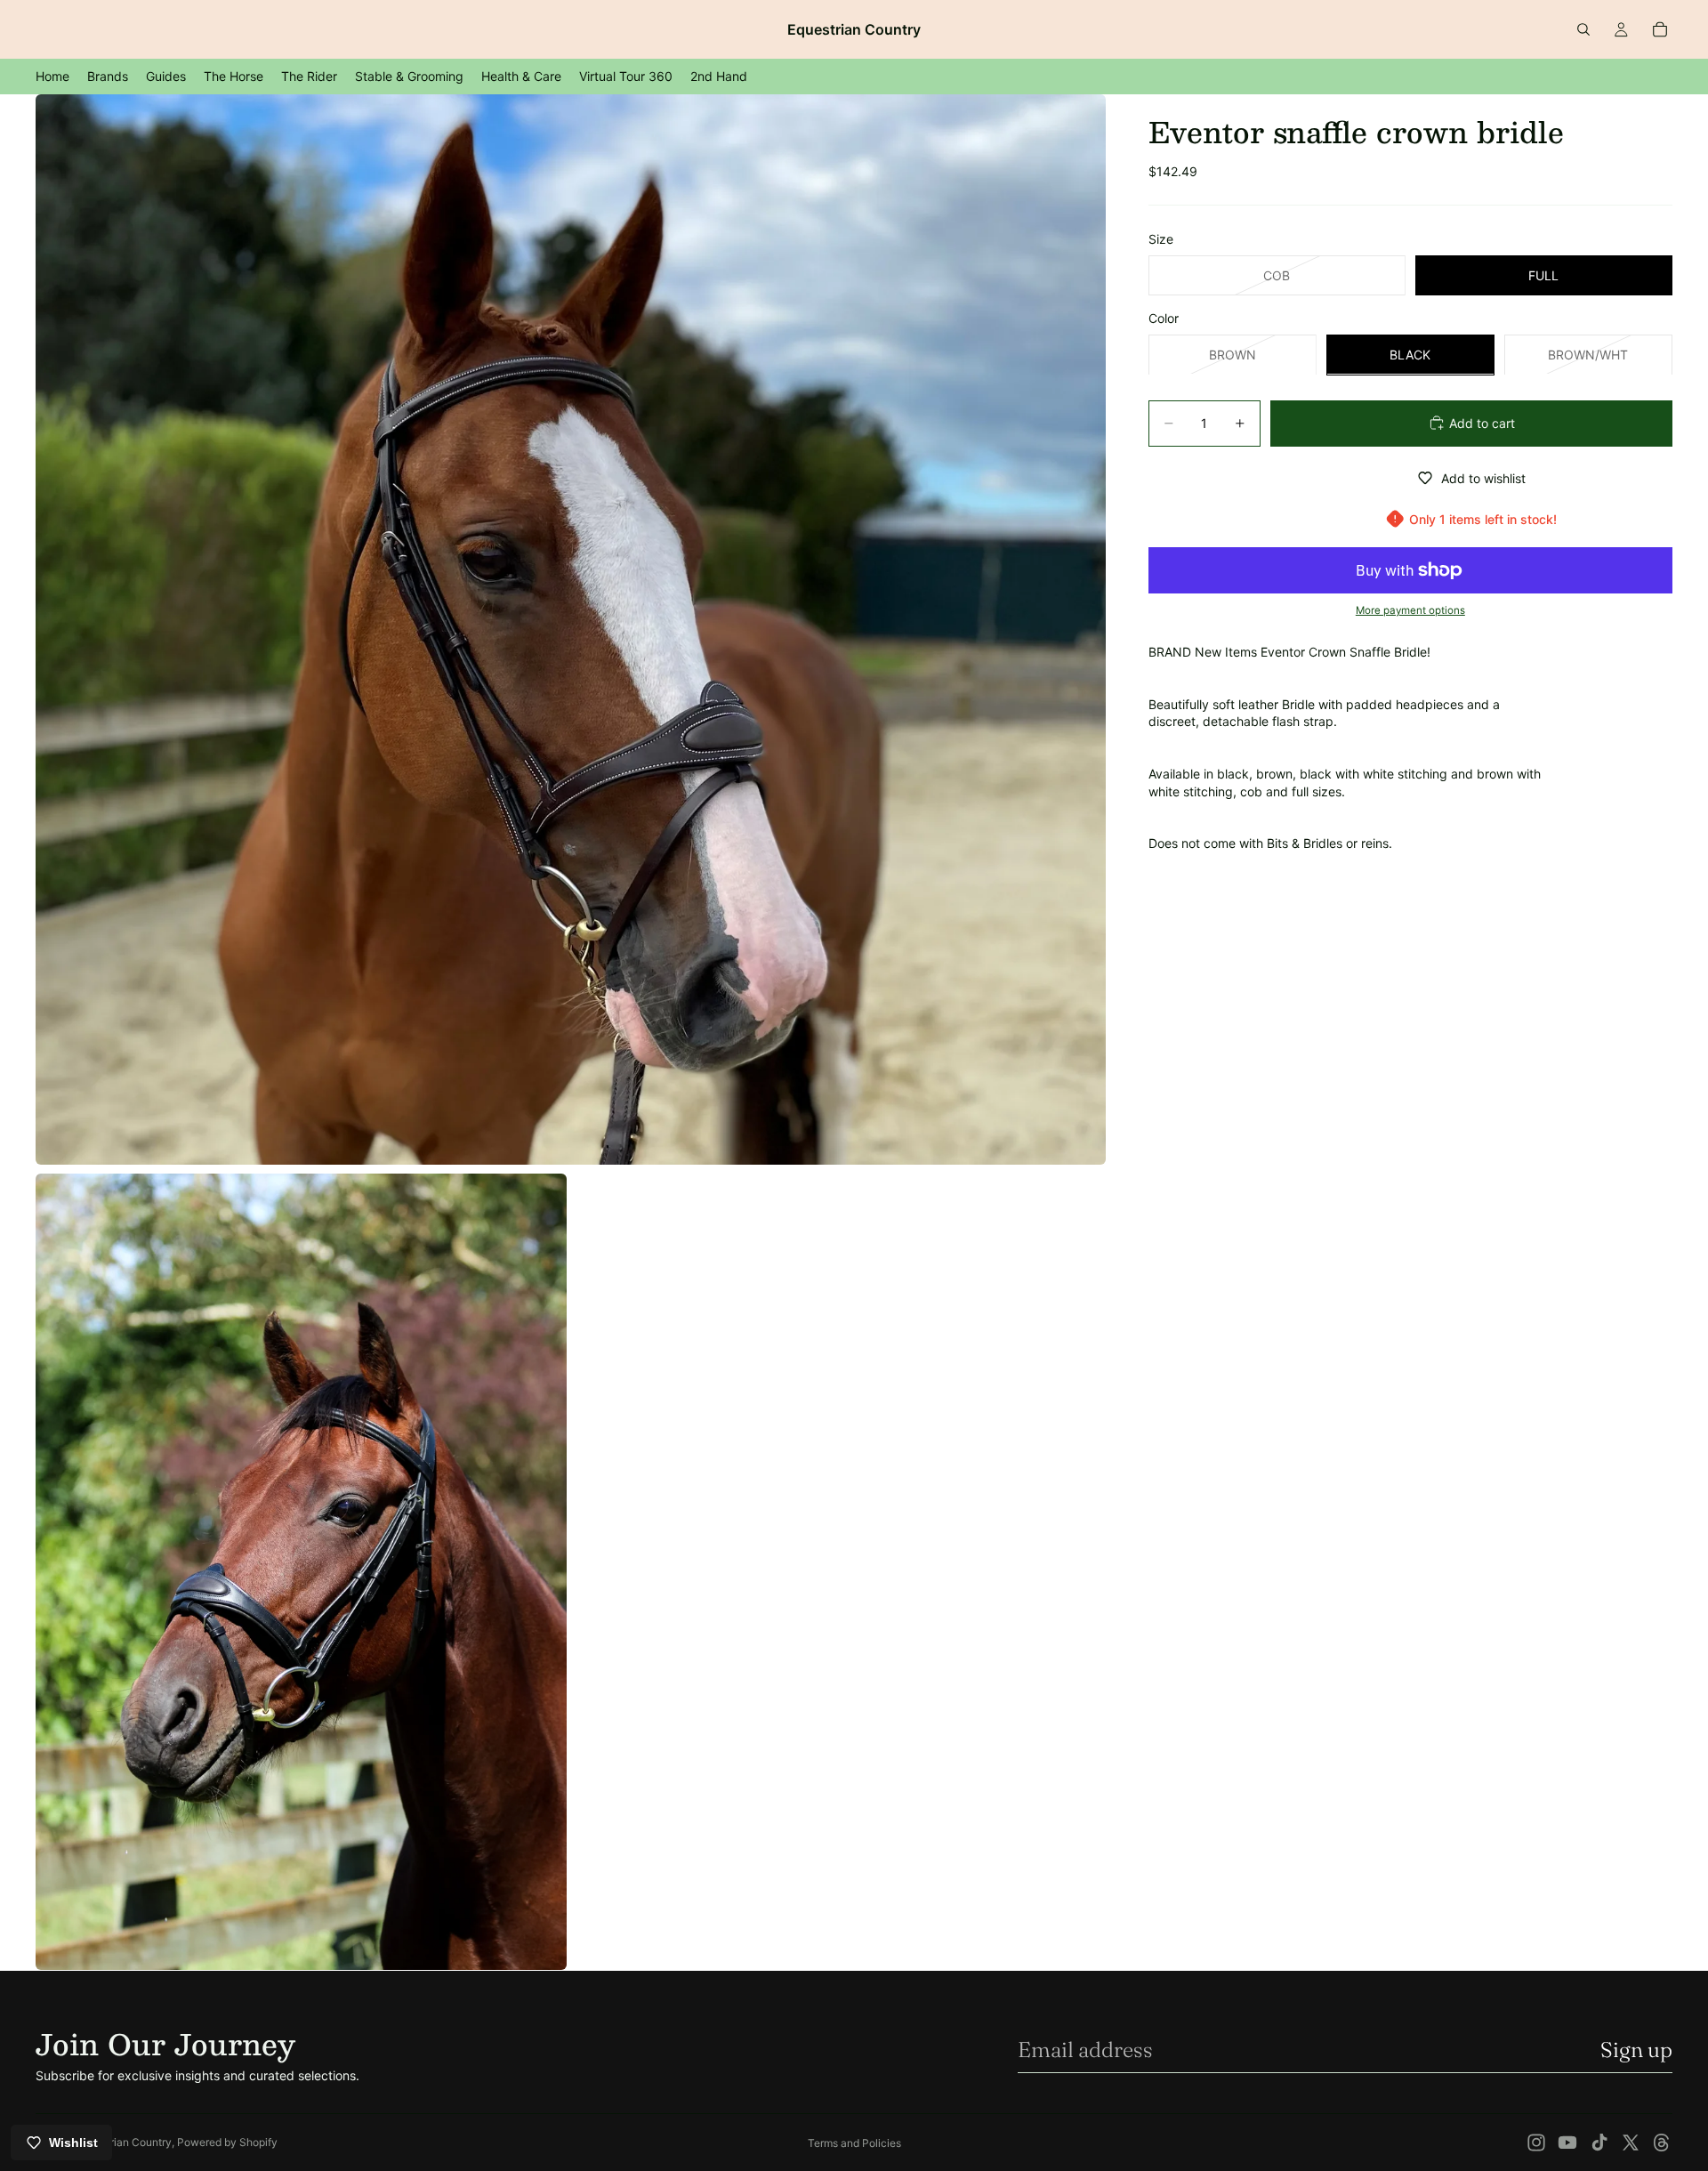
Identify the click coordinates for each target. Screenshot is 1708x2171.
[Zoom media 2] (301, 1572)
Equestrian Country (124, 2142)
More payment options (1410, 610)
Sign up (1636, 2050)
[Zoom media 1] (571, 630)
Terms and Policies (854, 2143)
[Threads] (1662, 2143)
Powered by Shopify (227, 2142)
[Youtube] (1567, 2143)
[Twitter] (1631, 2143)
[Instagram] (1536, 2143)
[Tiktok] (1599, 2143)
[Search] (1583, 29)
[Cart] (1660, 29)
